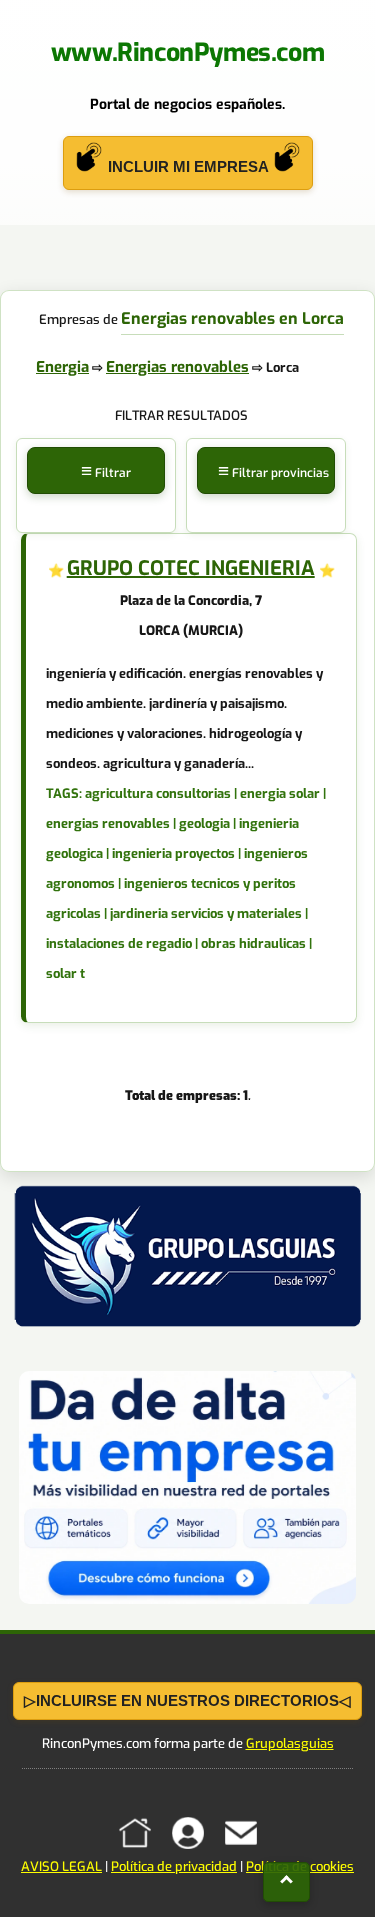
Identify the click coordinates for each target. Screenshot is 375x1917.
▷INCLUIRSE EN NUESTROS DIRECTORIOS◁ (187, 1700)
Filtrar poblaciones (97, 495)
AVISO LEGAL (61, 1866)
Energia (62, 367)
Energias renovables (177, 367)
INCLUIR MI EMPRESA (188, 166)
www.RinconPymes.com (187, 52)
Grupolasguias (290, 1743)
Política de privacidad (174, 1866)
